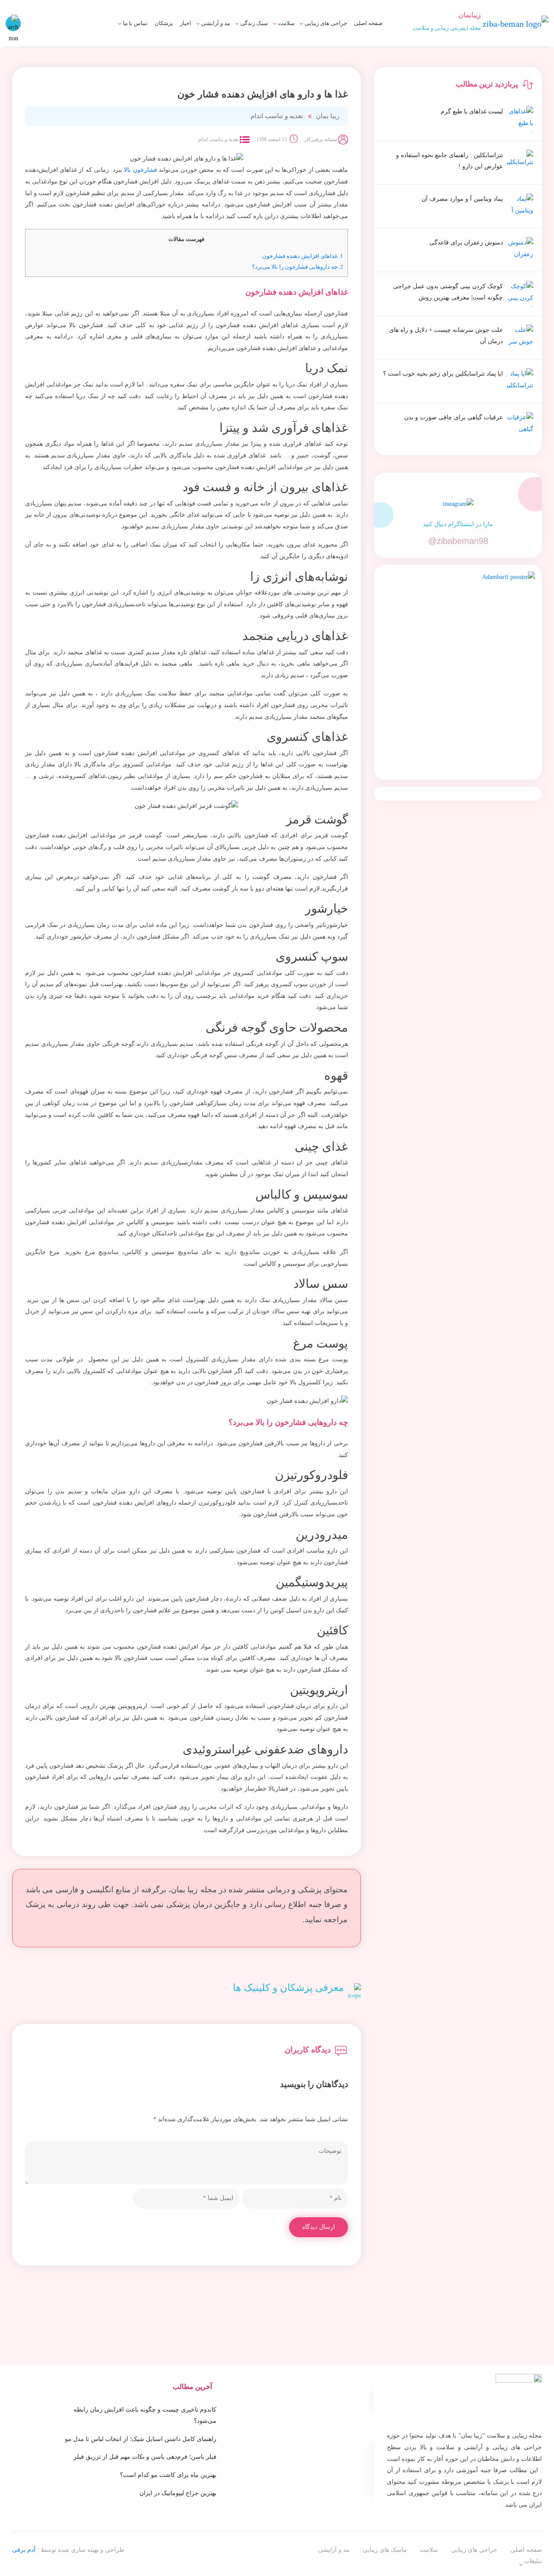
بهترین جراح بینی (224, 47)
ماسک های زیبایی (237, 33)
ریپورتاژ (532, 2555)
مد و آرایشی (216, 23)
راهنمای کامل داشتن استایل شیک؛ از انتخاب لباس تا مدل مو (141, 2439)
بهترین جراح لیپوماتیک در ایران (178, 2493)
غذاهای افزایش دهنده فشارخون (303, 256)
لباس (215, 49)
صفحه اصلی (368, 23)
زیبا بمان (328, 116)
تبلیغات (130, 33)
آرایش (214, 33)
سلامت (286, 23)
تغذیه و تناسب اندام (277, 116)
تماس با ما (135, 23)
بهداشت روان (242, 49)
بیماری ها (275, 33)
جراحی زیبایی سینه (314, 49)
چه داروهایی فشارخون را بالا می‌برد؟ (298, 267)
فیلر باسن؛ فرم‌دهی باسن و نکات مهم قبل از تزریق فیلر (145, 2457)
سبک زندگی (254, 23)
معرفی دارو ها (268, 49)
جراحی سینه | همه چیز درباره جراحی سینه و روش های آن (208, 53)
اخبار (186, 23)
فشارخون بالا (140, 170)
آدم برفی (24, 2550)
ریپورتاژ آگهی (122, 49)
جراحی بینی (323, 33)
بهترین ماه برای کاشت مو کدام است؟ (168, 2475)
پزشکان (164, 23)
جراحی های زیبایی (326, 23)
